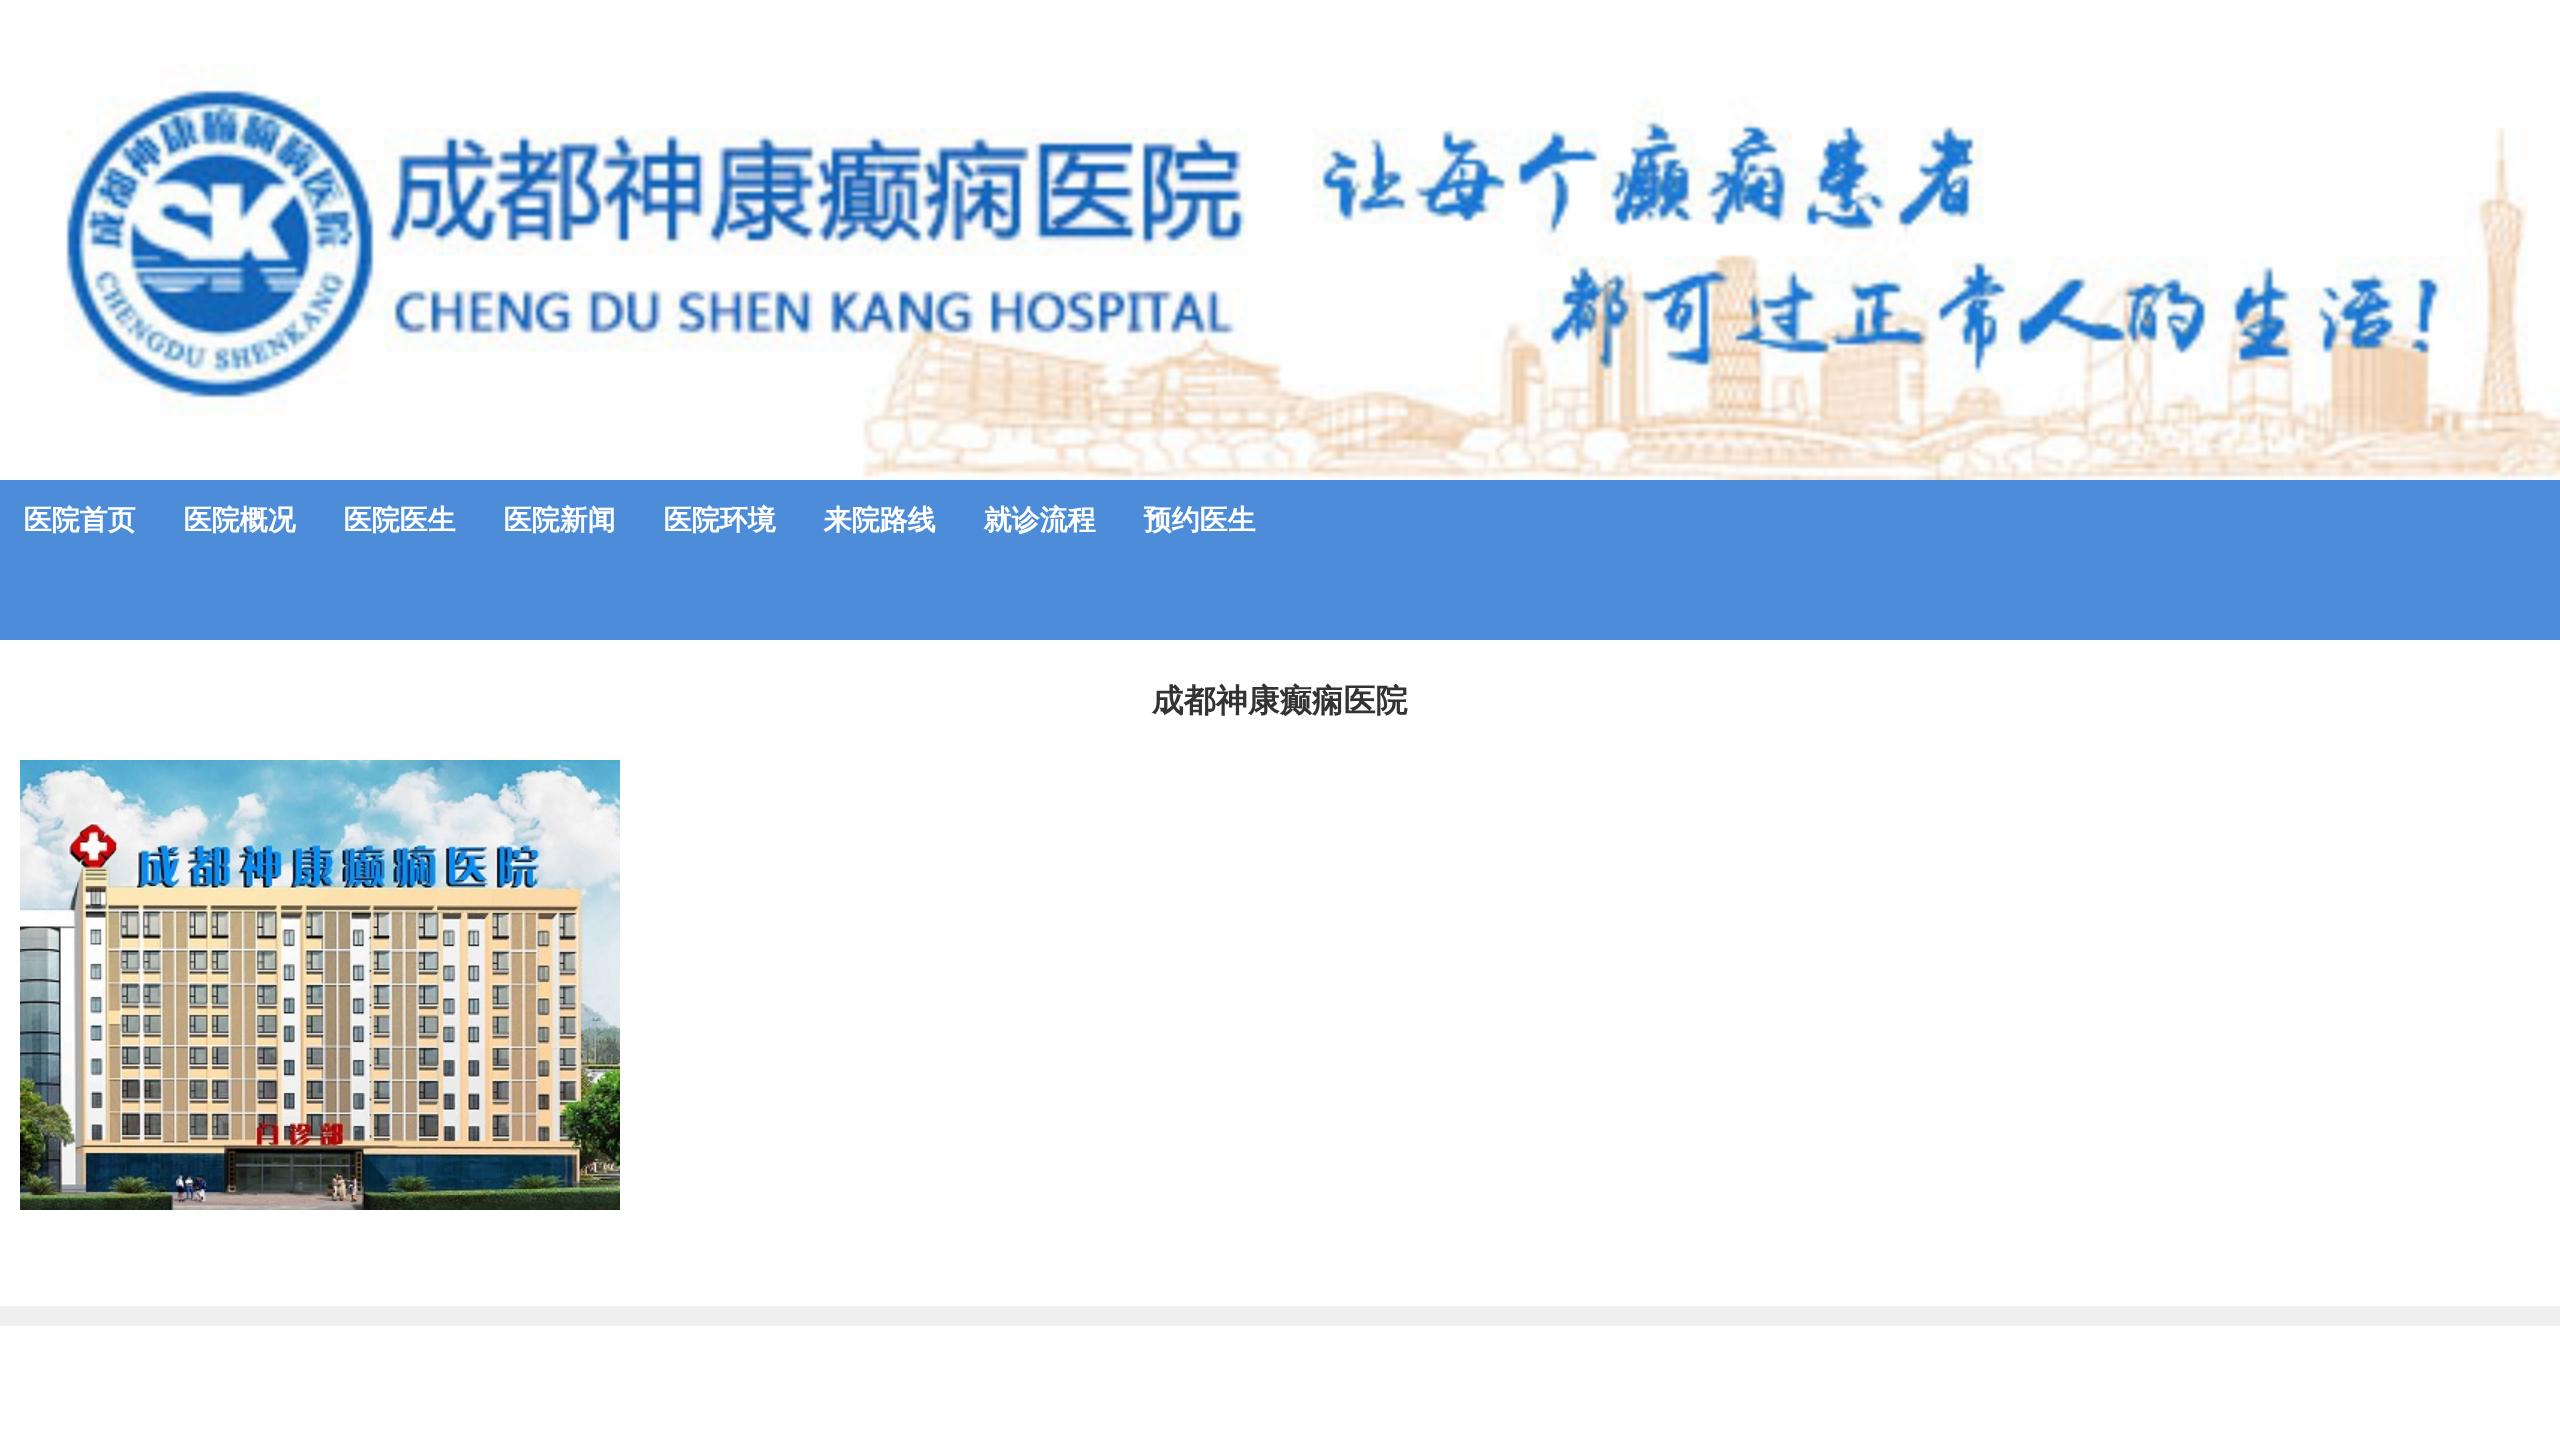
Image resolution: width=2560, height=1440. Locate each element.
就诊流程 (1040, 519)
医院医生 (400, 519)
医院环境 (720, 519)
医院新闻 (560, 519)
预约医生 (1200, 519)
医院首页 (80, 519)
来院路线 (880, 519)
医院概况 (240, 519)
